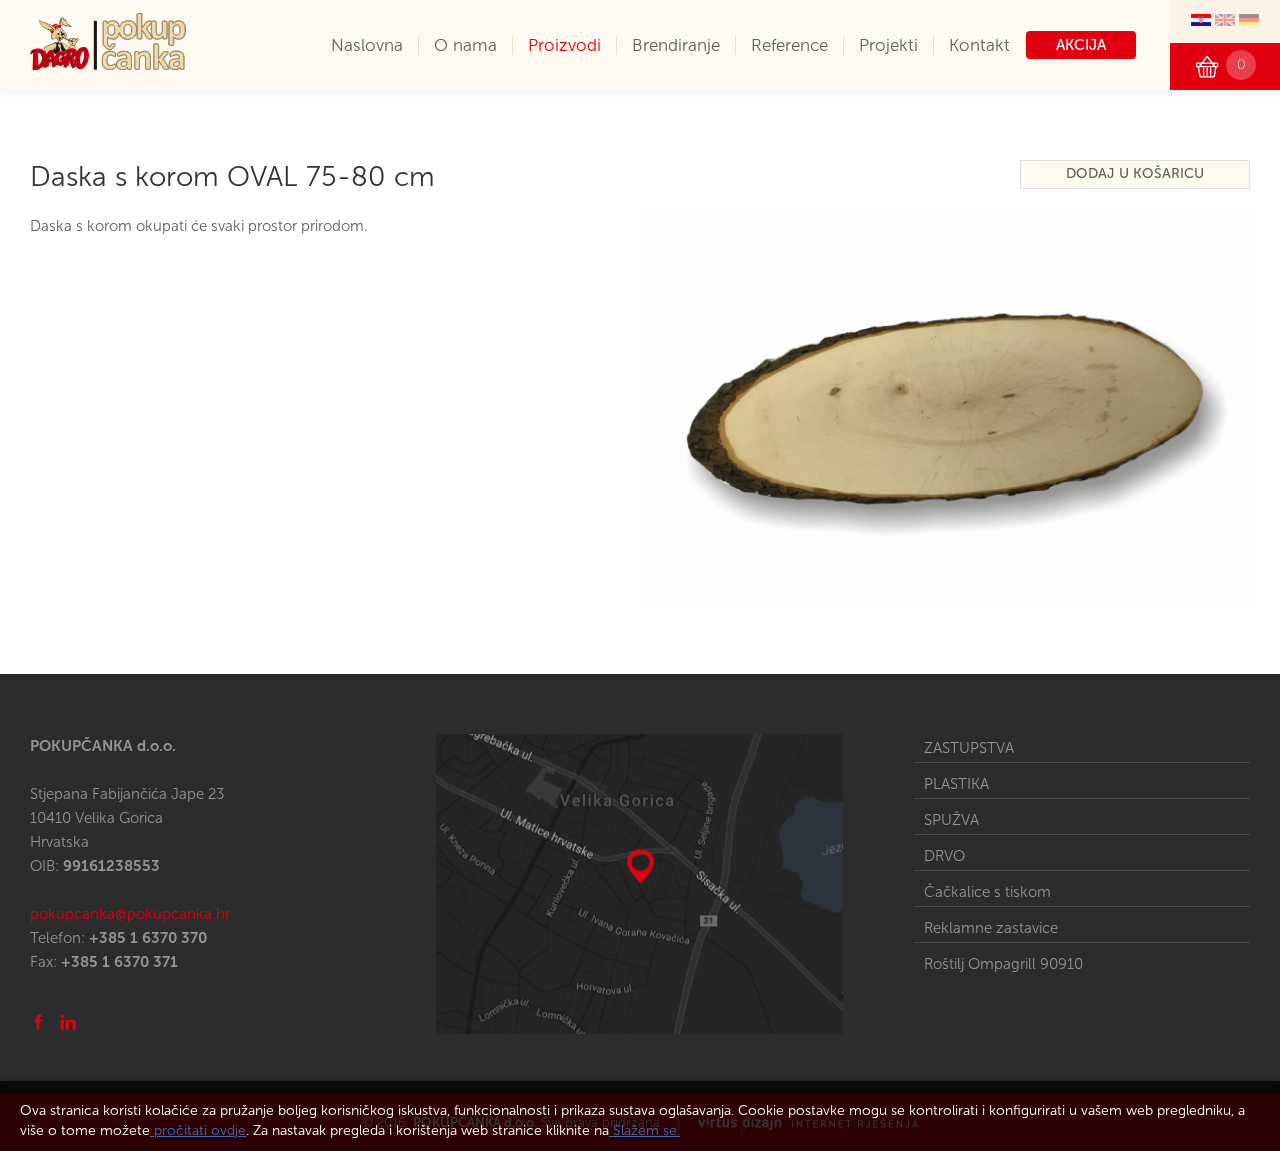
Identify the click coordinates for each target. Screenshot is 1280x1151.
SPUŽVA (951, 820)
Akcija (1081, 45)
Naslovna (367, 45)
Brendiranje (676, 45)
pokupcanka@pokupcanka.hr (130, 914)
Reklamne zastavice (991, 928)
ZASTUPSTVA (969, 748)
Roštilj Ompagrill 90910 (1003, 964)
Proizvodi (564, 45)
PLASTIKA (956, 784)
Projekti (888, 45)
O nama (465, 45)
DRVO (944, 856)
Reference (789, 45)
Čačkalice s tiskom (987, 892)
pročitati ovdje (198, 1130)
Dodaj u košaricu (1135, 173)
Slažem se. (644, 1130)
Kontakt (979, 45)
